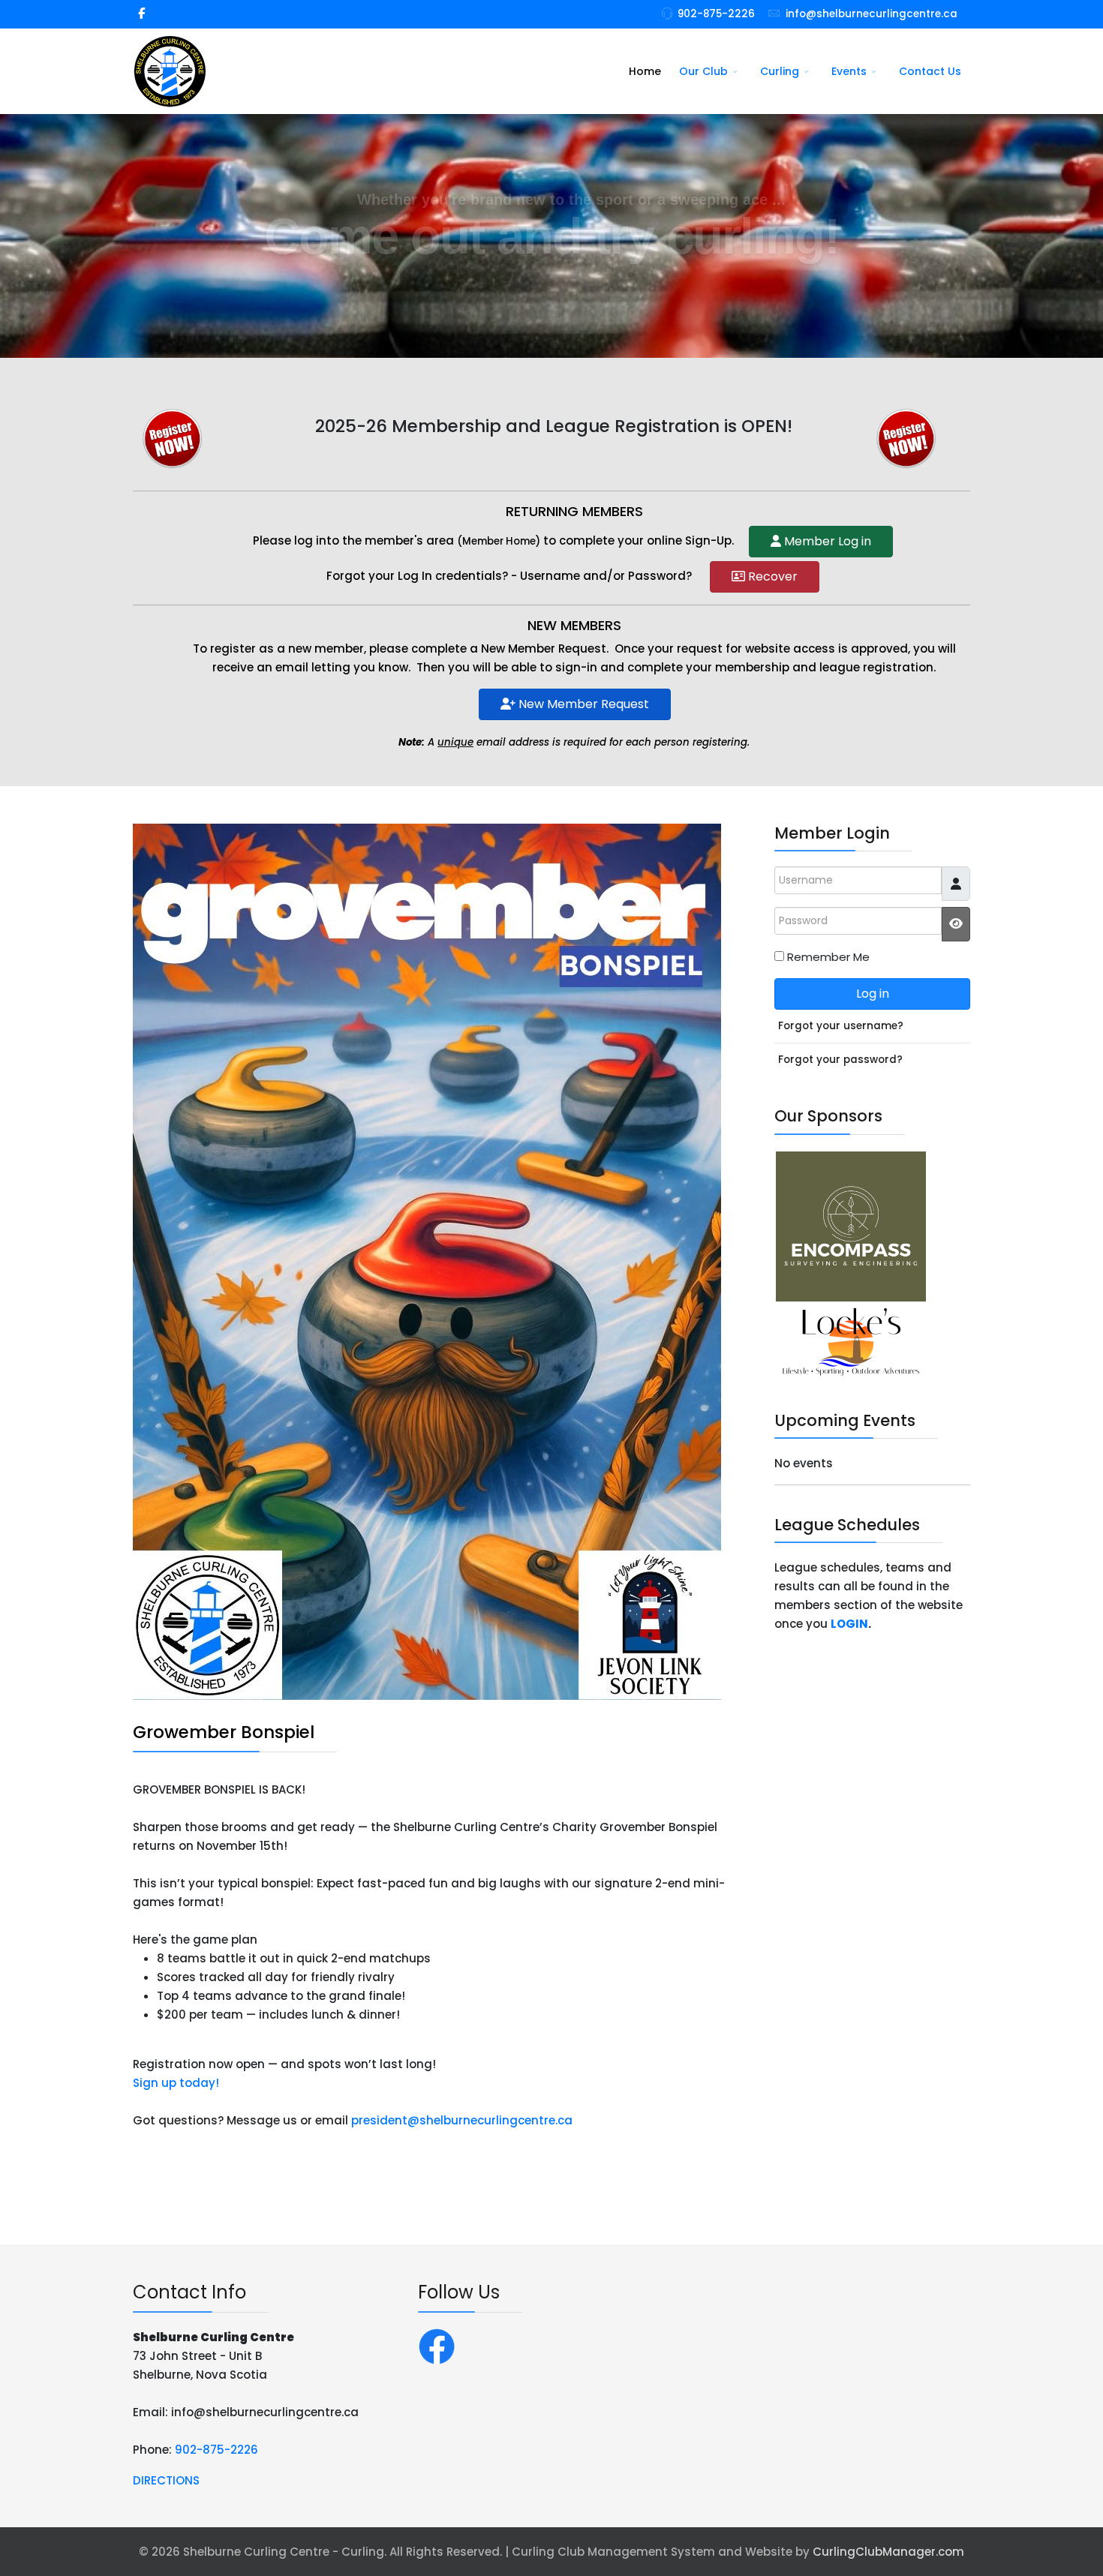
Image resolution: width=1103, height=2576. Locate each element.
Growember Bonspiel (224, 1732)
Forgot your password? (840, 1060)
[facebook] (141, 13)
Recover (771, 576)
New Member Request (582, 704)
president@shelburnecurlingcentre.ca (462, 2120)
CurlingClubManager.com (888, 2552)
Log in (873, 994)
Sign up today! (176, 2083)
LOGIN (849, 1624)
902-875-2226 (716, 14)
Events (849, 71)
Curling (780, 71)
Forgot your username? (841, 1026)
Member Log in (826, 541)
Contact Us (930, 71)
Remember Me (828, 957)
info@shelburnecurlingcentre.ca (872, 14)
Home (645, 71)
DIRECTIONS (166, 2480)
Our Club (703, 71)
